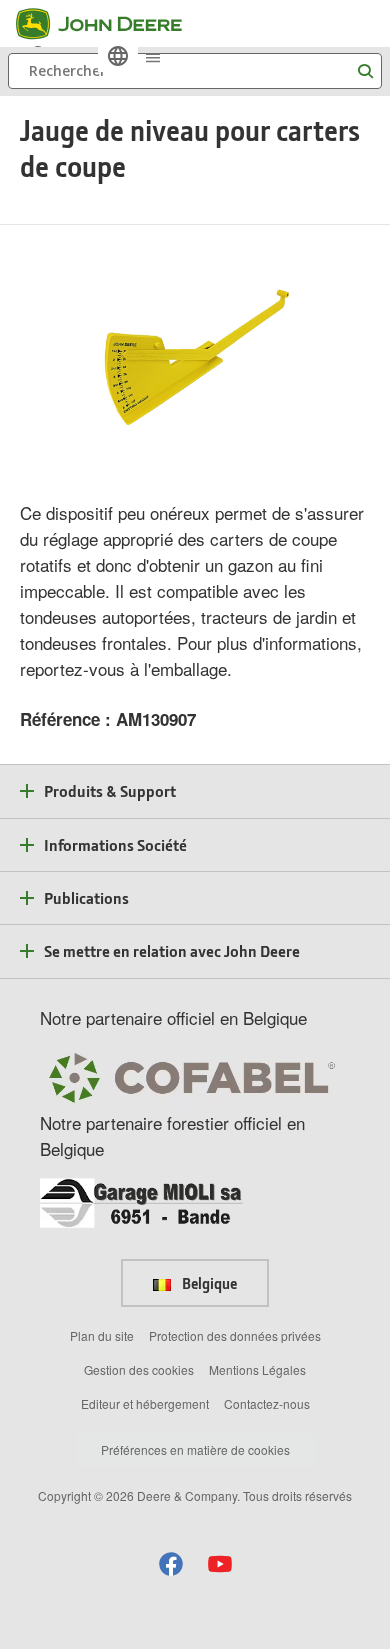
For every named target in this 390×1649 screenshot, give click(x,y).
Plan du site (102, 1335)
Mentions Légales (257, 1369)
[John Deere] (111, 24)
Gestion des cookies (139, 1369)
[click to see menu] (153, 56)
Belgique (208, 1283)
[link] (118, 56)
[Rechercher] (365, 71)
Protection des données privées (235, 1335)
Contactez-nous (267, 1403)
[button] (171, 1563)
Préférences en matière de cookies (195, 1449)
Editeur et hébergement (145, 1403)
